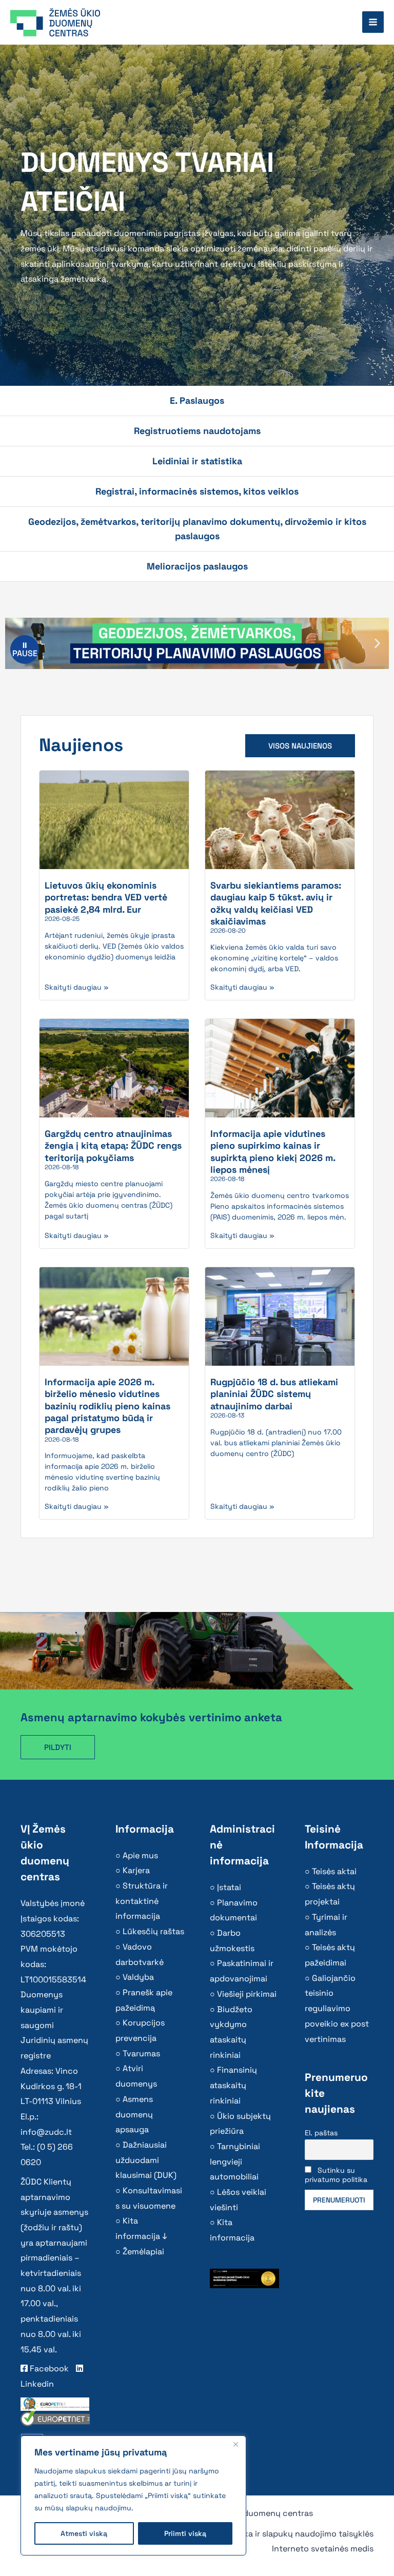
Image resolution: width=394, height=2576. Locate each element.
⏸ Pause (25, 649)
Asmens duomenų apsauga (134, 2114)
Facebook (48, 2368)
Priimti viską (185, 2533)
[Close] (235, 2444)
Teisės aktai (334, 1871)
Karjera (136, 1870)
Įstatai (229, 1887)
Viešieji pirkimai (247, 1994)
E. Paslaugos (197, 400)
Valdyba (138, 1977)
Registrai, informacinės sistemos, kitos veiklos (197, 491)
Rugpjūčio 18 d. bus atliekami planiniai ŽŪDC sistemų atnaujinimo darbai (274, 1394)
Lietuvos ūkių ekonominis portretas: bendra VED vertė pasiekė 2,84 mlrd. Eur (106, 897)
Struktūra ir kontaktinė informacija (142, 1901)
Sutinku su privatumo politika (336, 2175)
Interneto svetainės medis (323, 2549)
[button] (377, 644)
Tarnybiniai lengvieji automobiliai (235, 2161)
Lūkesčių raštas (153, 1931)
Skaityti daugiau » (77, 987)
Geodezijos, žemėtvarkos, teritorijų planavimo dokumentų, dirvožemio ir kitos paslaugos (197, 529)
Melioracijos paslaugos (197, 566)
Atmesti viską (84, 2533)
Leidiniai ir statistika (197, 461)
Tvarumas (141, 2053)
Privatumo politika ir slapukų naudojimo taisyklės (278, 2534)
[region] (133, 2495)
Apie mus (140, 1855)
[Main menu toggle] (373, 22)
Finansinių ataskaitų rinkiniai (233, 2085)
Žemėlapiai (143, 2251)
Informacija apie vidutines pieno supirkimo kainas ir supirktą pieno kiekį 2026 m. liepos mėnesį (273, 1152)
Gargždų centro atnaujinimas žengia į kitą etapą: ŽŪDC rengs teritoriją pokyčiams (113, 1146)
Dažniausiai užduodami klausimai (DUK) (146, 2160)
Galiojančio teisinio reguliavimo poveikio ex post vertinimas (337, 2009)
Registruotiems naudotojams (197, 431)
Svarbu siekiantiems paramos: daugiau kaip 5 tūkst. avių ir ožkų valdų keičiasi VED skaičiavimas (276, 903)
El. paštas (321, 2133)
